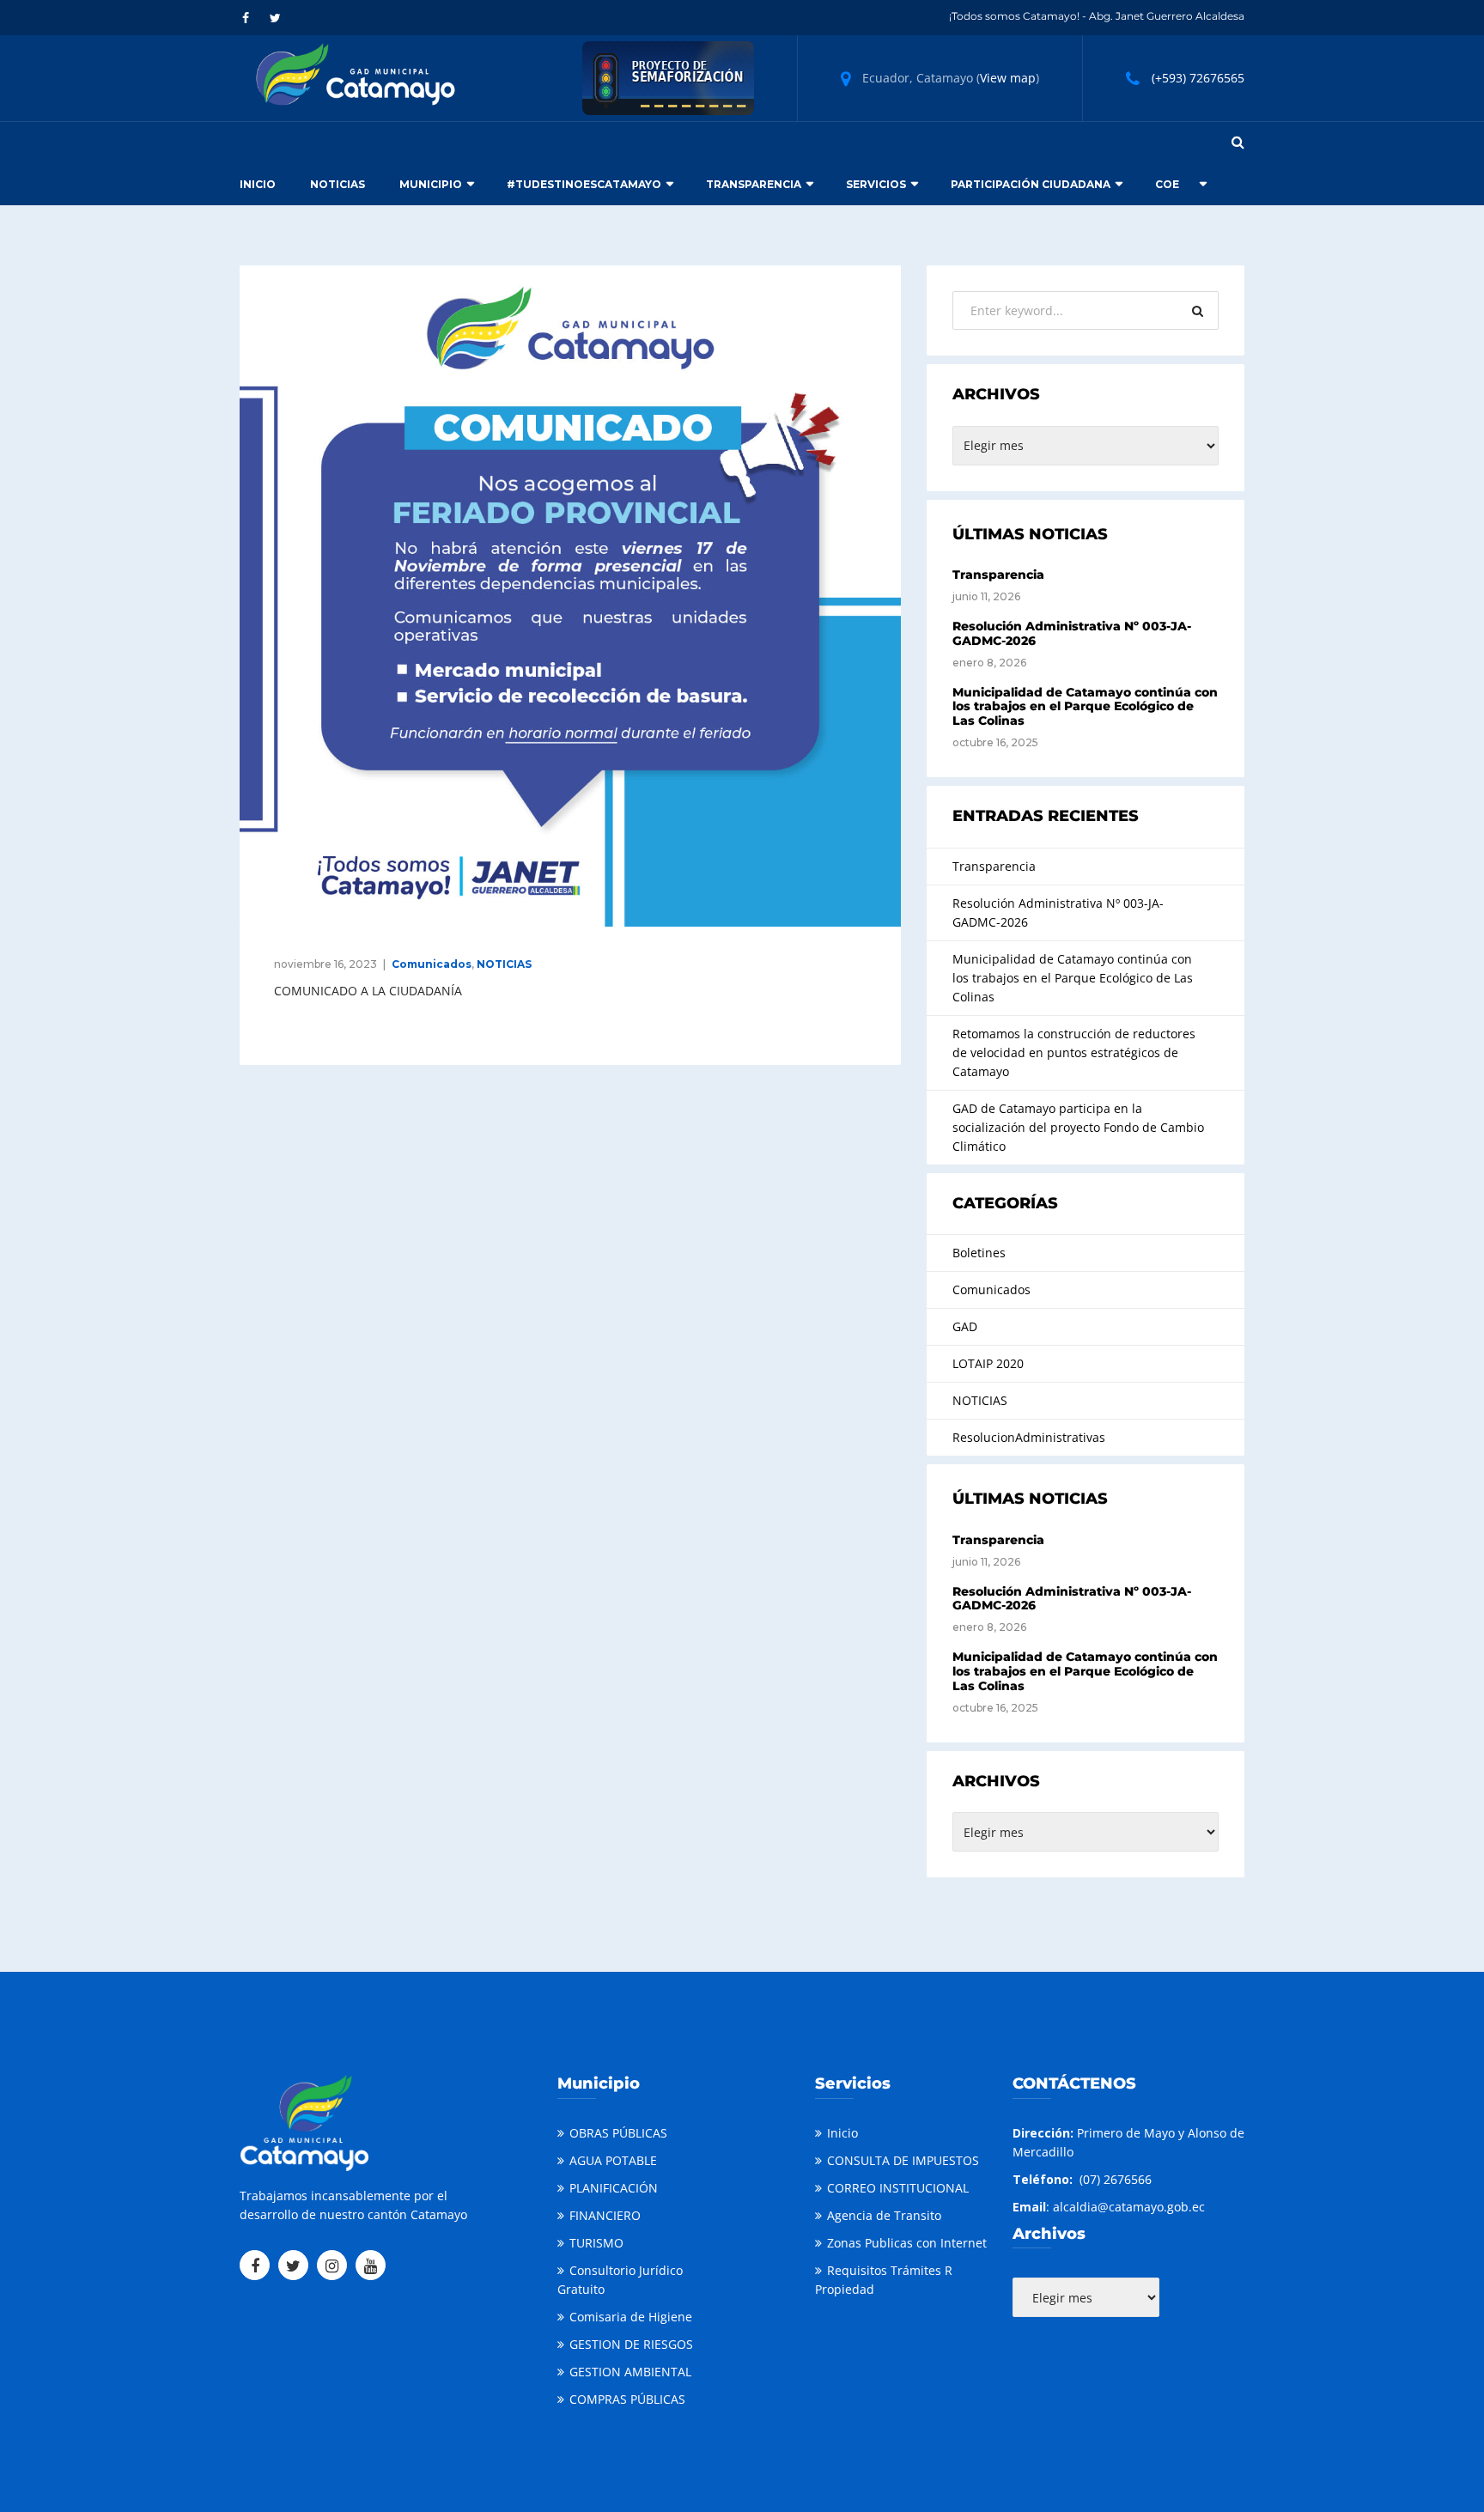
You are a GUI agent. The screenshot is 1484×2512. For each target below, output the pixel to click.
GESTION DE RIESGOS (631, 2344)
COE (1167, 184)
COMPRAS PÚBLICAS (627, 2399)
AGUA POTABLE (613, 2160)
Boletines (979, 1253)
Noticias (338, 184)
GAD (965, 1326)
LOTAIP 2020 (988, 1363)
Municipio (431, 184)
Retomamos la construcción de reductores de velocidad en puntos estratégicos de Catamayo (1074, 1052)
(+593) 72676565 (1198, 78)
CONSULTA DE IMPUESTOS (903, 2160)
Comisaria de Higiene (631, 2317)
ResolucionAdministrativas (1029, 1437)
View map (1008, 78)
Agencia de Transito (884, 2215)
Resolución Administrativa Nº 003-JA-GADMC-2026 (1072, 633)
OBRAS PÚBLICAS (618, 2133)
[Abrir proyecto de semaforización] (668, 77)
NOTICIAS (504, 964)
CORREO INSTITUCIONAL (898, 2188)
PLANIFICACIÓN (614, 2188)
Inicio (258, 184)
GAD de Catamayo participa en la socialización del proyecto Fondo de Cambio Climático (1078, 1127)
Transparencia (754, 184)
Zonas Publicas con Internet (907, 2243)
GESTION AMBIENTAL (630, 2372)
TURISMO (596, 2243)
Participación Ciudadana (1031, 184)
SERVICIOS (876, 184)
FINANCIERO (605, 2215)
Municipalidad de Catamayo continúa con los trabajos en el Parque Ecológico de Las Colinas (1085, 707)
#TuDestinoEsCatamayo (584, 184)
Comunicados (432, 964)
